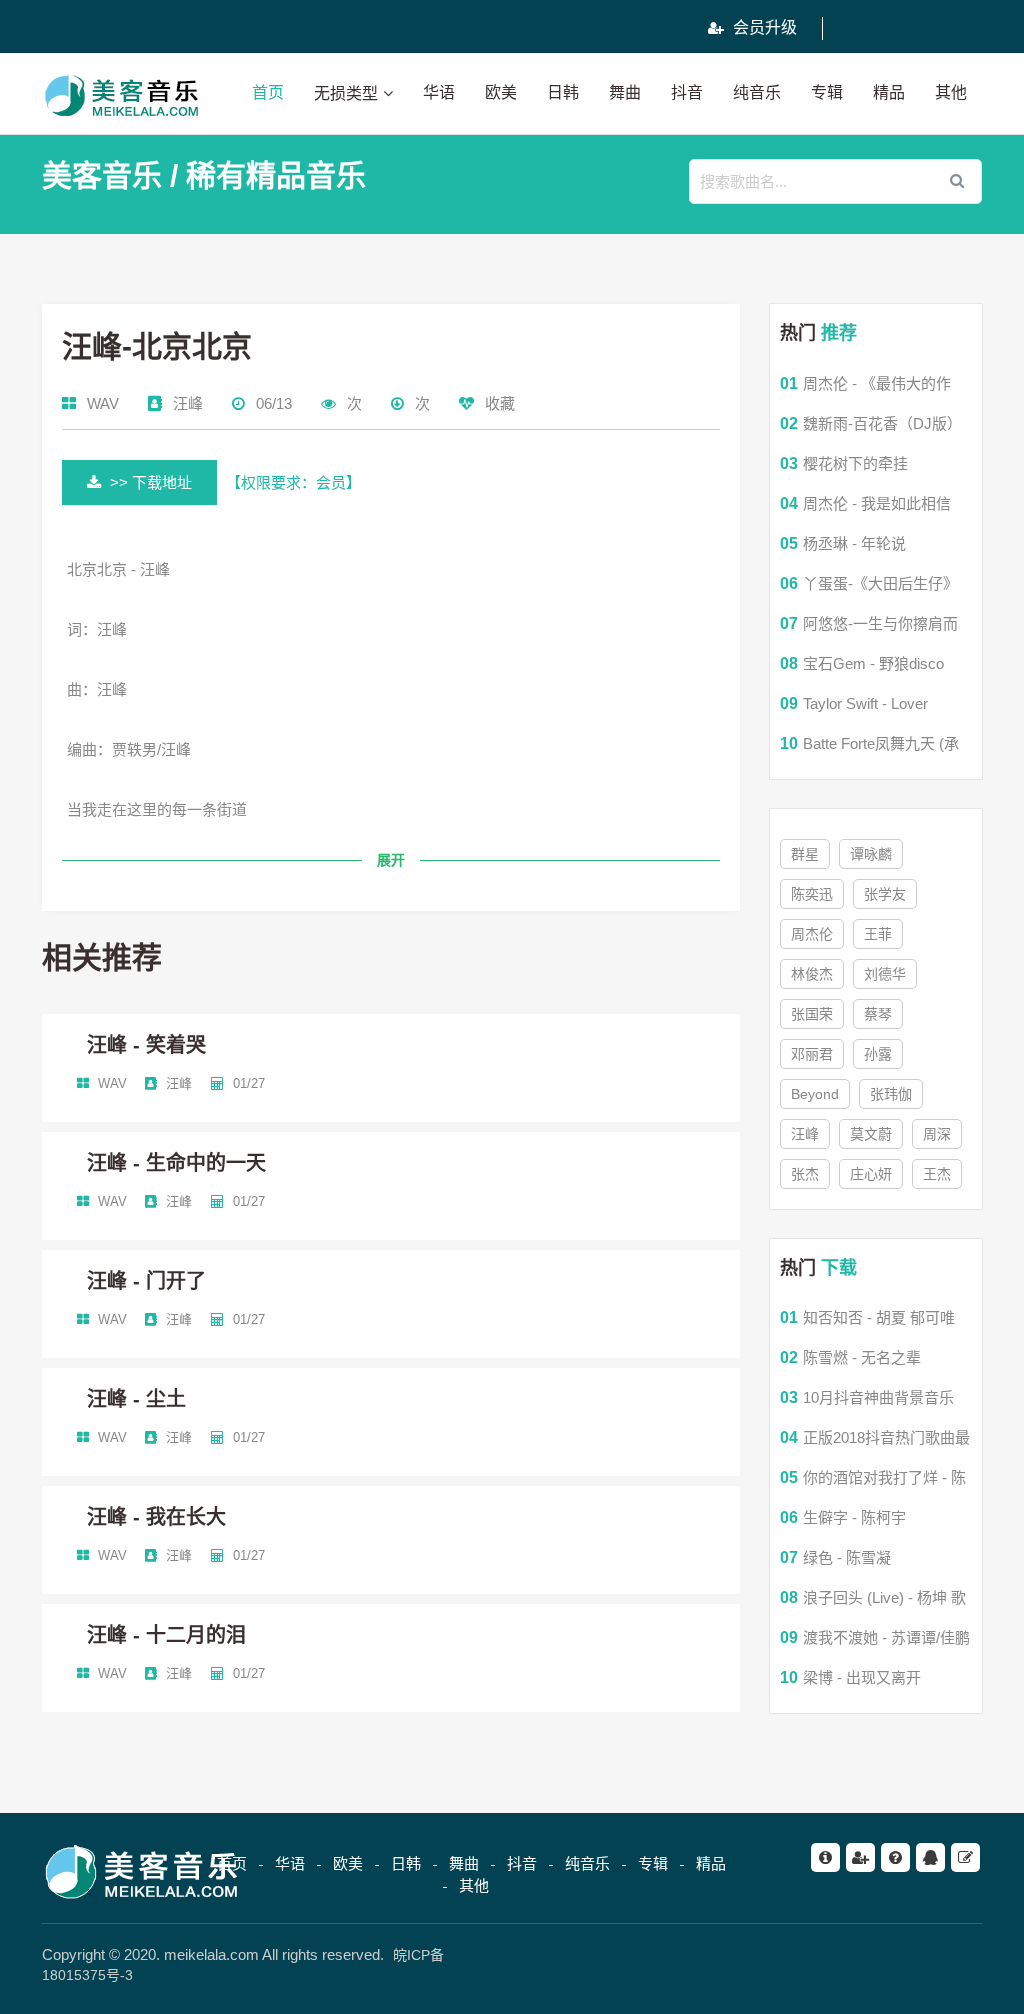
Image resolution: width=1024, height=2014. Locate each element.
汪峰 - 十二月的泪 (166, 1635)
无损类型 (346, 93)
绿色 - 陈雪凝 (847, 1557)
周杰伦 (812, 934)
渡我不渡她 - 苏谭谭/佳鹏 (886, 1637)
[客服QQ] (930, 1857)
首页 (268, 92)
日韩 (563, 92)
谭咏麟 (871, 854)
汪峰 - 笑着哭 (146, 1045)
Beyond (815, 1094)
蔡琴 (878, 1014)
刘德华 (885, 974)
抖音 (687, 92)
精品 (889, 92)
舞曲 (625, 92)
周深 (937, 1134)
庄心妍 (871, 1174)
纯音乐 (757, 92)
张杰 (805, 1174)
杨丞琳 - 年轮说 (854, 543)
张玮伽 (891, 1094)
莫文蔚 (871, 1134)
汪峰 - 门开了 (146, 1281)
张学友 (885, 894)
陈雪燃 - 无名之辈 (862, 1357)
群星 (805, 854)
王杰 (937, 1174)
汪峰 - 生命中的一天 (176, 1163)
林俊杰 (812, 974)
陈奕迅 (812, 894)
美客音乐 (102, 175)
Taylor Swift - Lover (865, 703)
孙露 (878, 1054)
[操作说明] (895, 1857)
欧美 (501, 92)
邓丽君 (812, 1054)
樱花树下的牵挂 (855, 463)
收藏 (498, 403)
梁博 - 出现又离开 (862, 1677)
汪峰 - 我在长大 (156, 1517)
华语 (439, 92)
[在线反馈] (965, 1857)
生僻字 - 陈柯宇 (854, 1517)
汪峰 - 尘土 (136, 1399)
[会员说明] (860, 1857)
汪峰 (188, 403)
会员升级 (763, 27)
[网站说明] (825, 1857)
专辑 (827, 92)
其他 (951, 92)
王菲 (878, 934)
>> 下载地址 (149, 482)
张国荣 (812, 1014)
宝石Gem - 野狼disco (873, 663)
